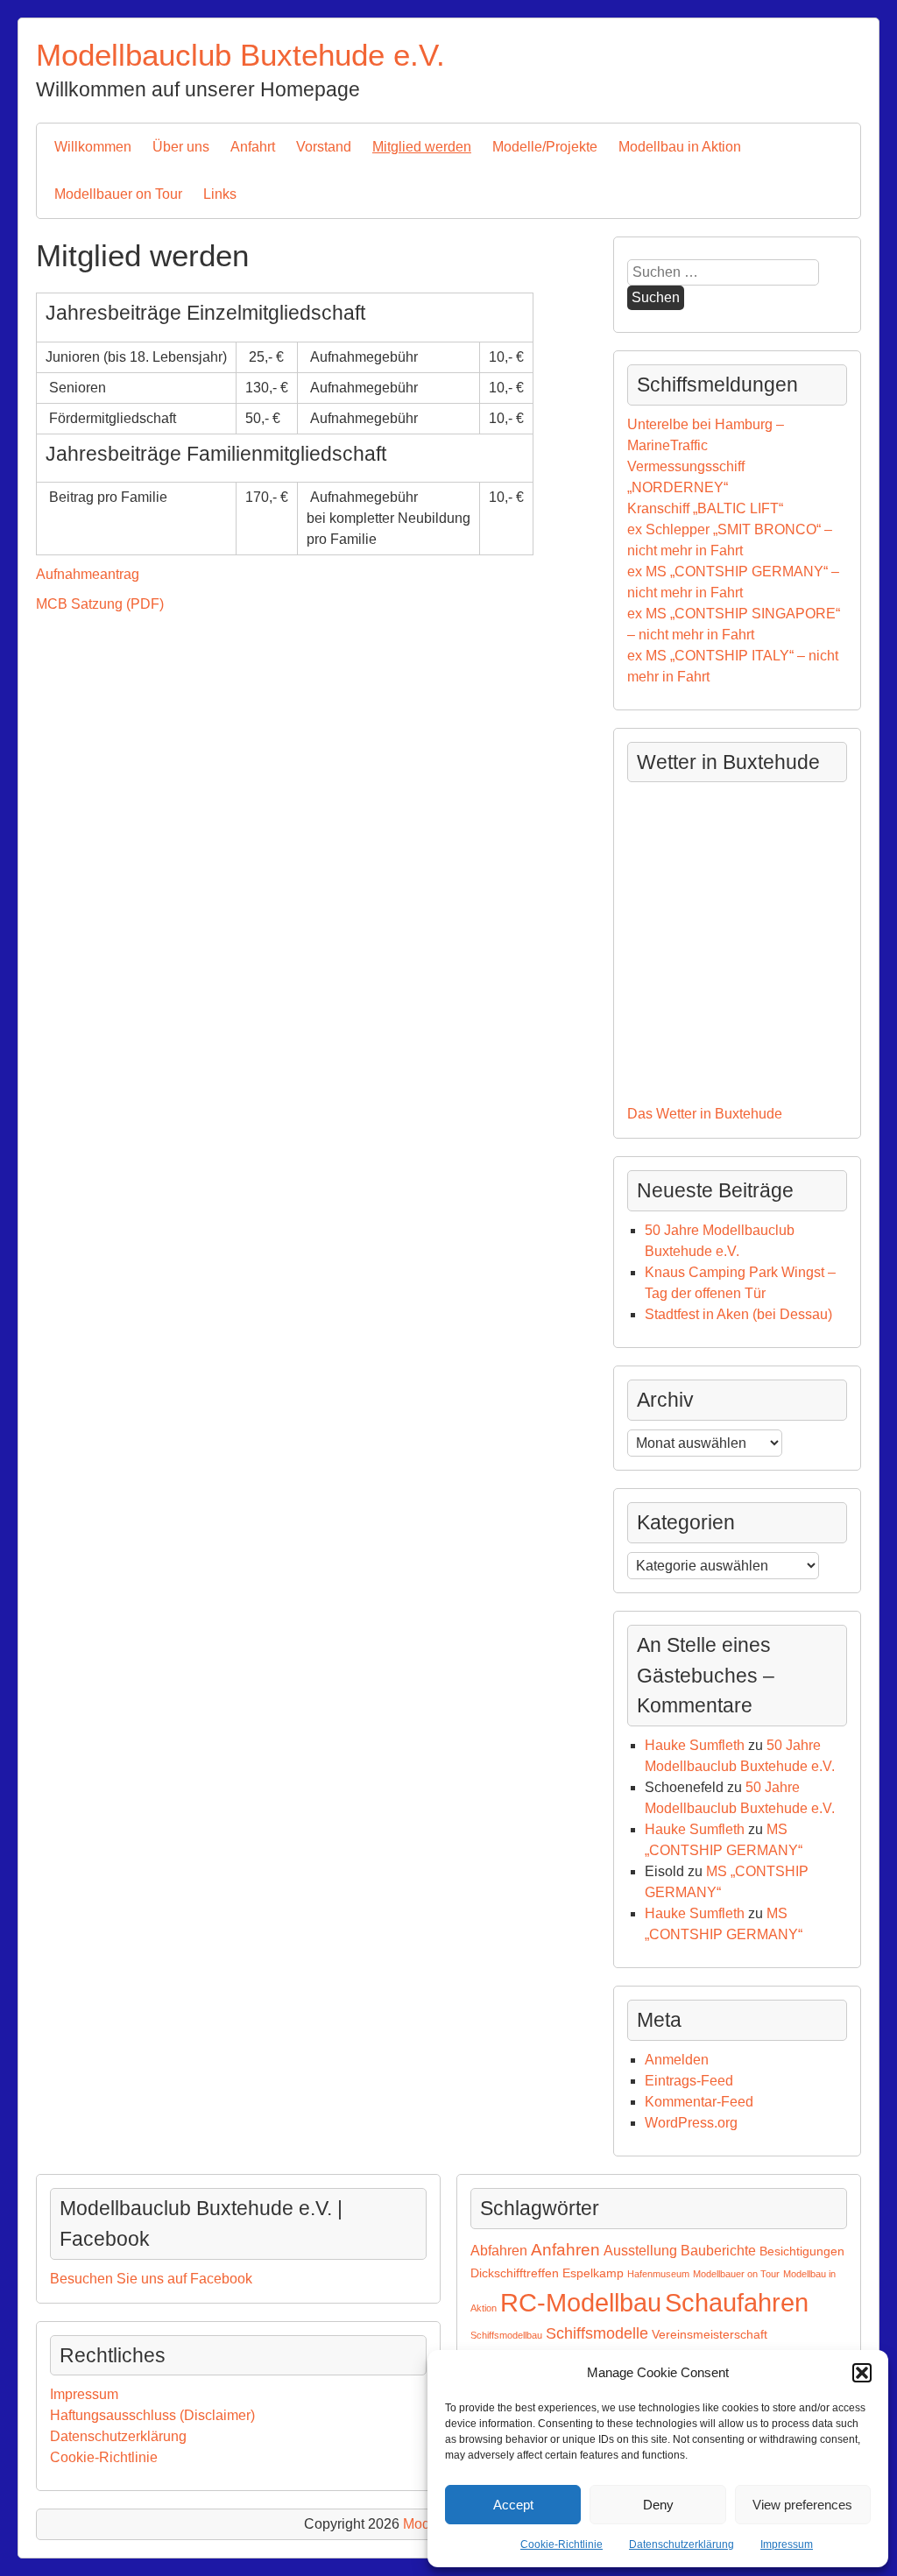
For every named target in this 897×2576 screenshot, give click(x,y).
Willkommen (93, 147)
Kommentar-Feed (699, 2102)
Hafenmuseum (658, 2274)
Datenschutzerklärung (682, 2544)
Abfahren (499, 2251)
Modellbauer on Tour (118, 194)
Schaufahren (737, 2302)
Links (220, 194)
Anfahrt (253, 147)
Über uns (181, 147)
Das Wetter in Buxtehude (705, 1114)
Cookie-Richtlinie (562, 2544)
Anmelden (677, 2060)
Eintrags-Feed (689, 2081)
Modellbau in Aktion (680, 147)
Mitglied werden (422, 147)
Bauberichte (718, 2251)
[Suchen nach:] (723, 272)
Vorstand (324, 147)
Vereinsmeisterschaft (710, 2334)
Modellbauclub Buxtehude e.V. (240, 55)
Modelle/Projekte (545, 147)
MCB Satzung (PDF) (100, 604)
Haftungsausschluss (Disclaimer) (152, 2415)
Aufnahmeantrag (88, 574)
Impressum (787, 2544)
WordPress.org (691, 2123)
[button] (862, 2373)
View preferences (802, 2505)
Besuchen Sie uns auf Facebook (151, 2279)
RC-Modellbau (581, 2302)
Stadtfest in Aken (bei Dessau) (738, 1314)
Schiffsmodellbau (506, 2335)
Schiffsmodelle (597, 2333)
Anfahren (565, 2250)
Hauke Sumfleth (695, 1745)
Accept (513, 2505)
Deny (658, 2505)
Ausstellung (640, 2251)
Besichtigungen (802, 2251)
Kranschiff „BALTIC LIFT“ (705, 508)
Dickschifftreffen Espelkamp (547, 2273)
